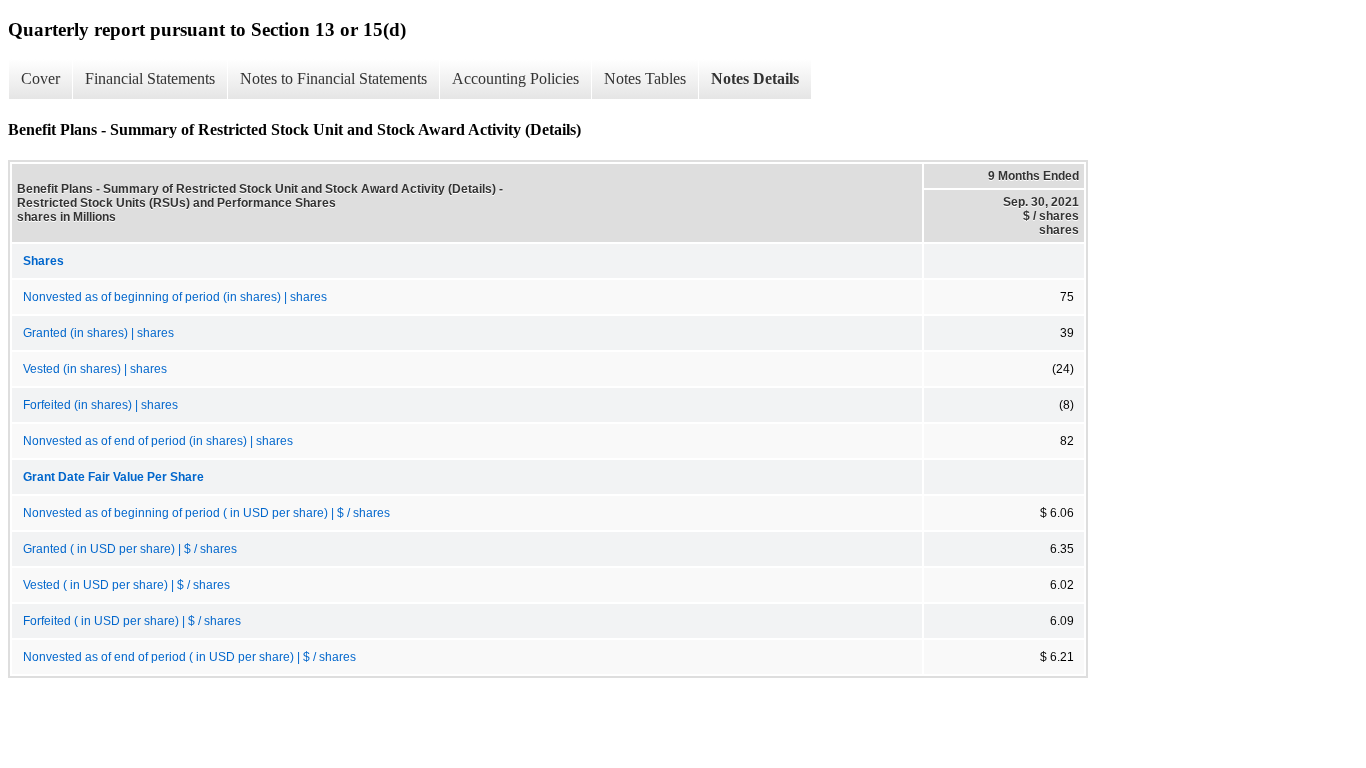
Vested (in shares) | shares (95, 369)
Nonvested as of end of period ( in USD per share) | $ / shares (189, 657)
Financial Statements (150, 78)
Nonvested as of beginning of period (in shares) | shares (175, 297)
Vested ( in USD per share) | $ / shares (126, 585)
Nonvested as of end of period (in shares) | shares (158, 441)
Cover (40, 78)
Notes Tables (645, 78)
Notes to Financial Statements (333, 78)
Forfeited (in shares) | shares (100, 405)
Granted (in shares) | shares (98, 333)
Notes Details (755, 78)
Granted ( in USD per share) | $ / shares (130, 549)
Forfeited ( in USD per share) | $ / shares (132, 621)
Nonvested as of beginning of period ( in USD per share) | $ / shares (206, 513)
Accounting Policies (515, 78)
